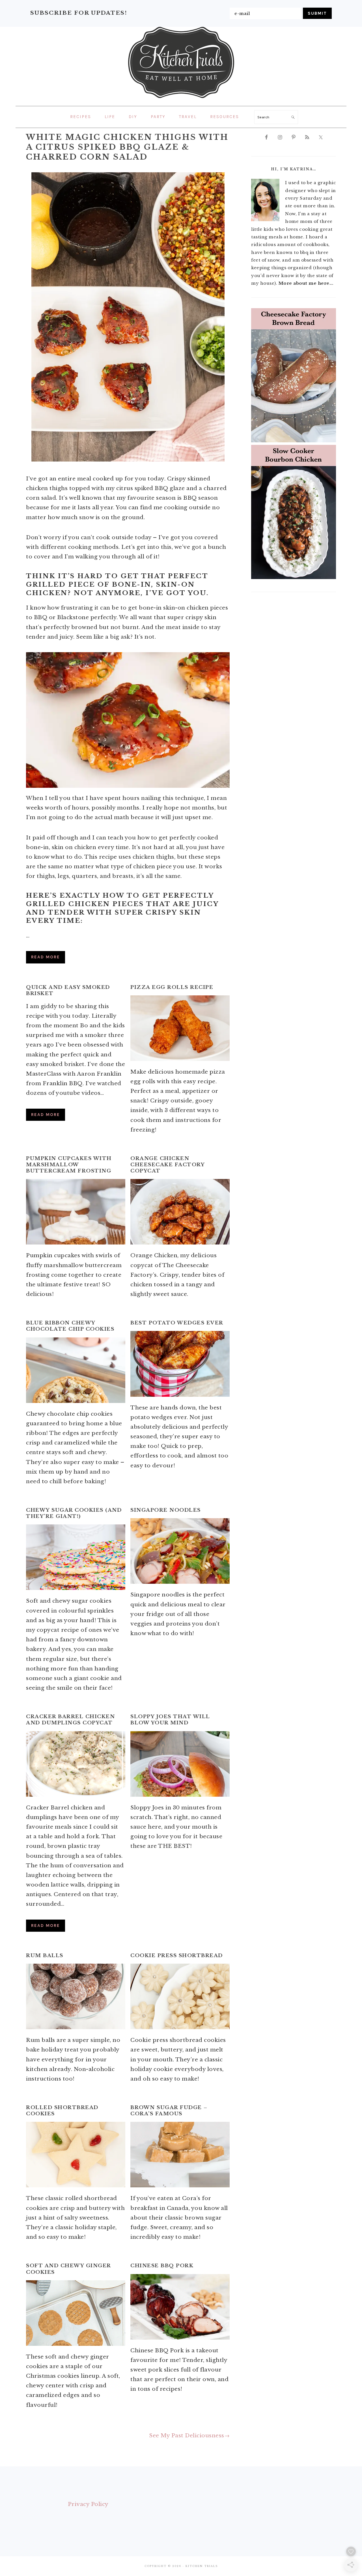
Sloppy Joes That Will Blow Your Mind (170, 1720)
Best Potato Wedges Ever (177, 1323)
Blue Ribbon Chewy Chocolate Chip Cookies (70, 1326)
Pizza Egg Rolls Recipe (172, 987)
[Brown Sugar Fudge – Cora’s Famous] (180, 2155)
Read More (46, 957)
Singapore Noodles (166, 1510)
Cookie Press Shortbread (177, 1956)
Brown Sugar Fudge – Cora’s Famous (169, 2111)
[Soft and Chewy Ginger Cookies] (76, 2313)
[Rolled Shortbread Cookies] (76, 2155)
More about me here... (306, 283)
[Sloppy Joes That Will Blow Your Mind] (180, 1764)
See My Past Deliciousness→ (189, 2435)
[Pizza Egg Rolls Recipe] (180, 1028)
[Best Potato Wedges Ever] (180, 1364)
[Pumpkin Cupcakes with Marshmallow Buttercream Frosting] (76, 1212)
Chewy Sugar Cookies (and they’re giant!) (74, 1513)
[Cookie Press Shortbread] (180, 1996)
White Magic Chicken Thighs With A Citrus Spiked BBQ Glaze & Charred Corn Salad (127, 147)
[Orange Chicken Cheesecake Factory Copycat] (180, 1212)
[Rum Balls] (76, 1996)
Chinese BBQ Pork (162, 2266)
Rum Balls (45, 1956)
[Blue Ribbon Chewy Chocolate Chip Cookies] (76, 1370)
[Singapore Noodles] (180, 1551)
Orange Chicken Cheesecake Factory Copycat (167, 1165)
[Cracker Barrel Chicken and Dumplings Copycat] (76, 1764)
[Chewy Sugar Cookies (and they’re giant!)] (76, 1557)
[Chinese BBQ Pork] (180, 2307)
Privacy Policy (88, 2504)
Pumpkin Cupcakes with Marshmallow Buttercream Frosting (69, 1165)
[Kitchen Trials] (181, 99)
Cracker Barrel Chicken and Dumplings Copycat (70, 1720)
